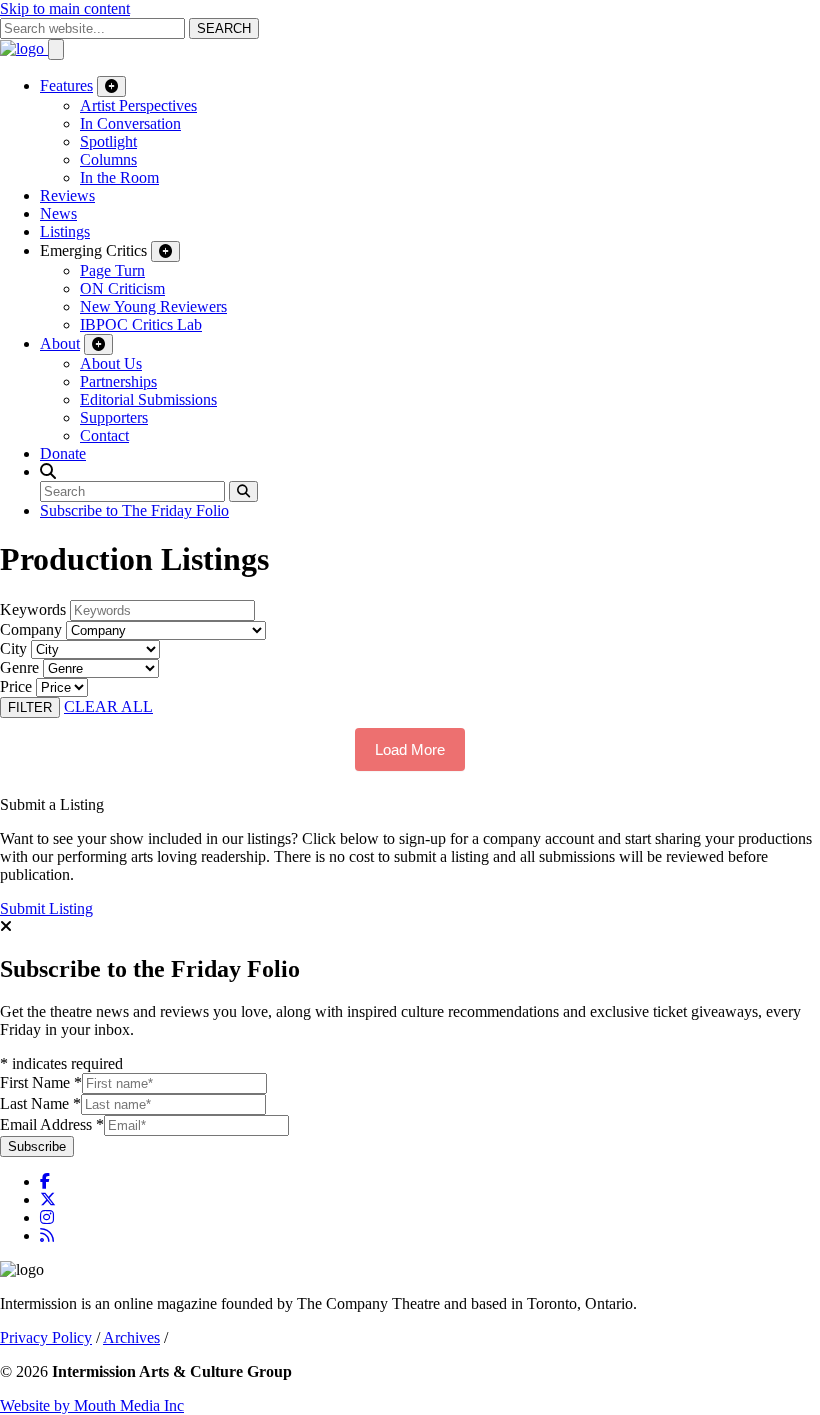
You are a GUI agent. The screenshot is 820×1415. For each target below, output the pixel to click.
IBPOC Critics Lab (141, 324)
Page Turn (112, 270)
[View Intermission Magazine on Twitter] (48, 1199)
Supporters (114, 417)
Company (31, 629)
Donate (63, 453)
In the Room (119, 177)
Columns (108, 159)
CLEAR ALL (108, 706)
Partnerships (118, 381)
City (13, 648)
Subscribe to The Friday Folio (134, 510)
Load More (410, 749)
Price (16, 686)
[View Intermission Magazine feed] (47, 1235)
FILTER (30, 707)
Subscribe (37, 1146)
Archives (131, 1337)
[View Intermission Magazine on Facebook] (45, 1181)
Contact (104, 435)
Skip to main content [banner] (65, 8)
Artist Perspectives (138, 105)
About (60, 343)
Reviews (67, 195)
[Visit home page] (24, 48)
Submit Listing (46, 908)
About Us (111, 363)
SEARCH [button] (224, 28)
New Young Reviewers (153, 306)
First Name (41, 1082)
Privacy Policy (46, 1337)
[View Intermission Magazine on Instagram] (47, 1217)
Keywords (33, 609)
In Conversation (130, 123)
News (58, 213)
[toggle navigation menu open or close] (56, 49)
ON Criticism (122, 288)
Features (66, 85)
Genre (19, 667)
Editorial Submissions (148, 399)
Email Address (52, 1124)
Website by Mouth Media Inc (92, 1405)
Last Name (40, 1103)
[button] (48, 471)
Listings (65, 231)
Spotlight (108, 141)
